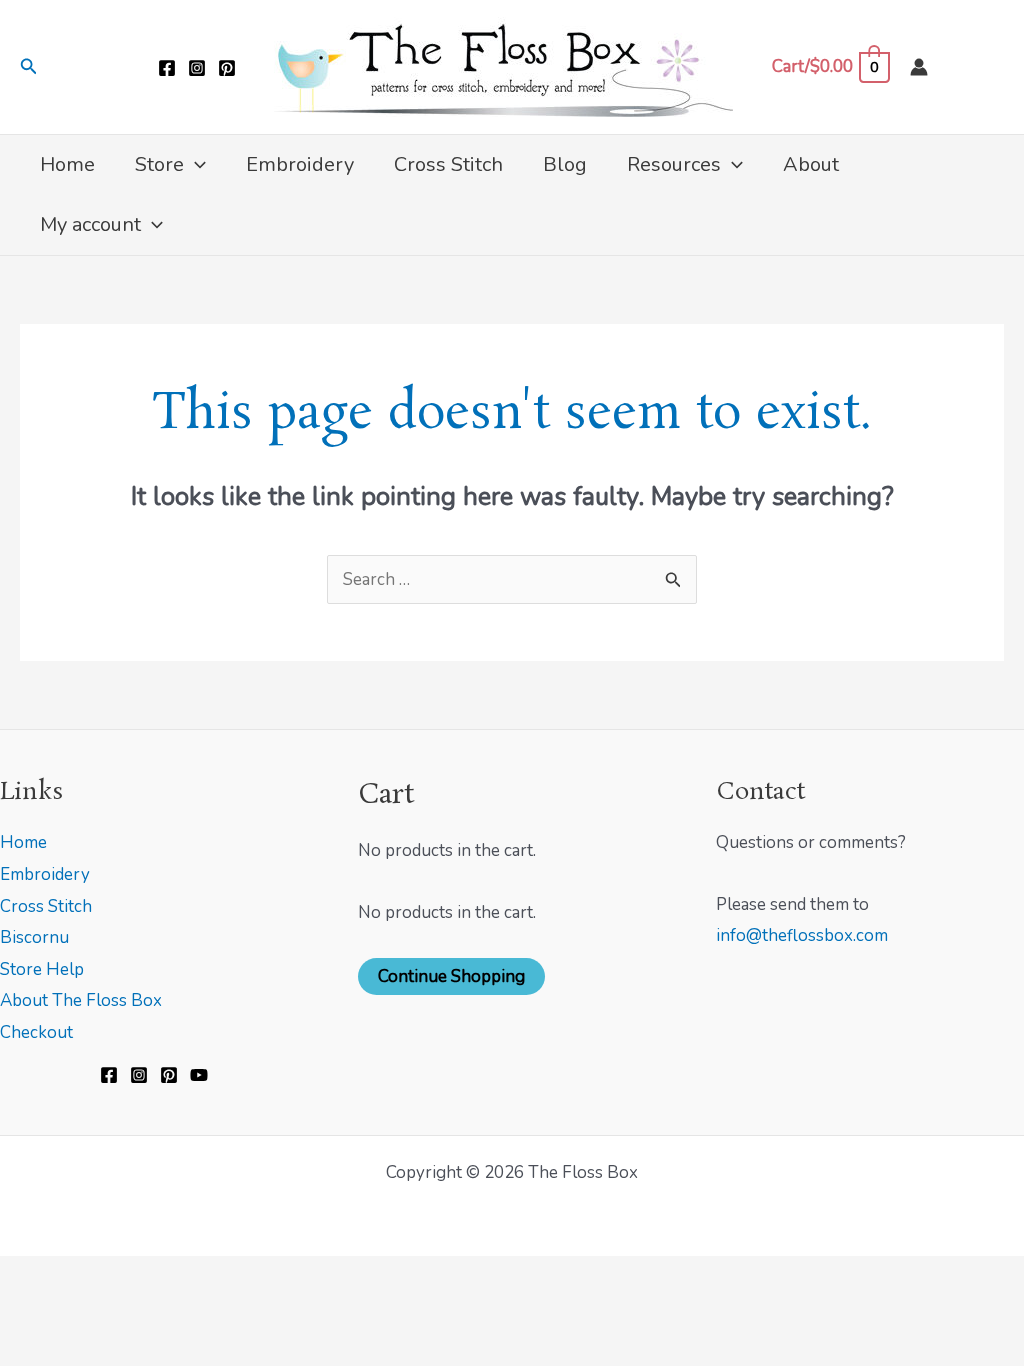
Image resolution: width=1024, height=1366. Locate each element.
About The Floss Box (81, 1000)
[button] (29, 67)
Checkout (36, 1032)
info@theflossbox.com (802, 935)
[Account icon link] (919, 67)
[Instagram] (197, 68)
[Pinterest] (227, 68)
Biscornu (34, 937)
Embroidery (45, 874)
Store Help (42, 969)
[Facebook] (167, 68)
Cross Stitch (46, 906)
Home (23, 842)
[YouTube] (199, 1075)
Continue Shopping (451, 976)
